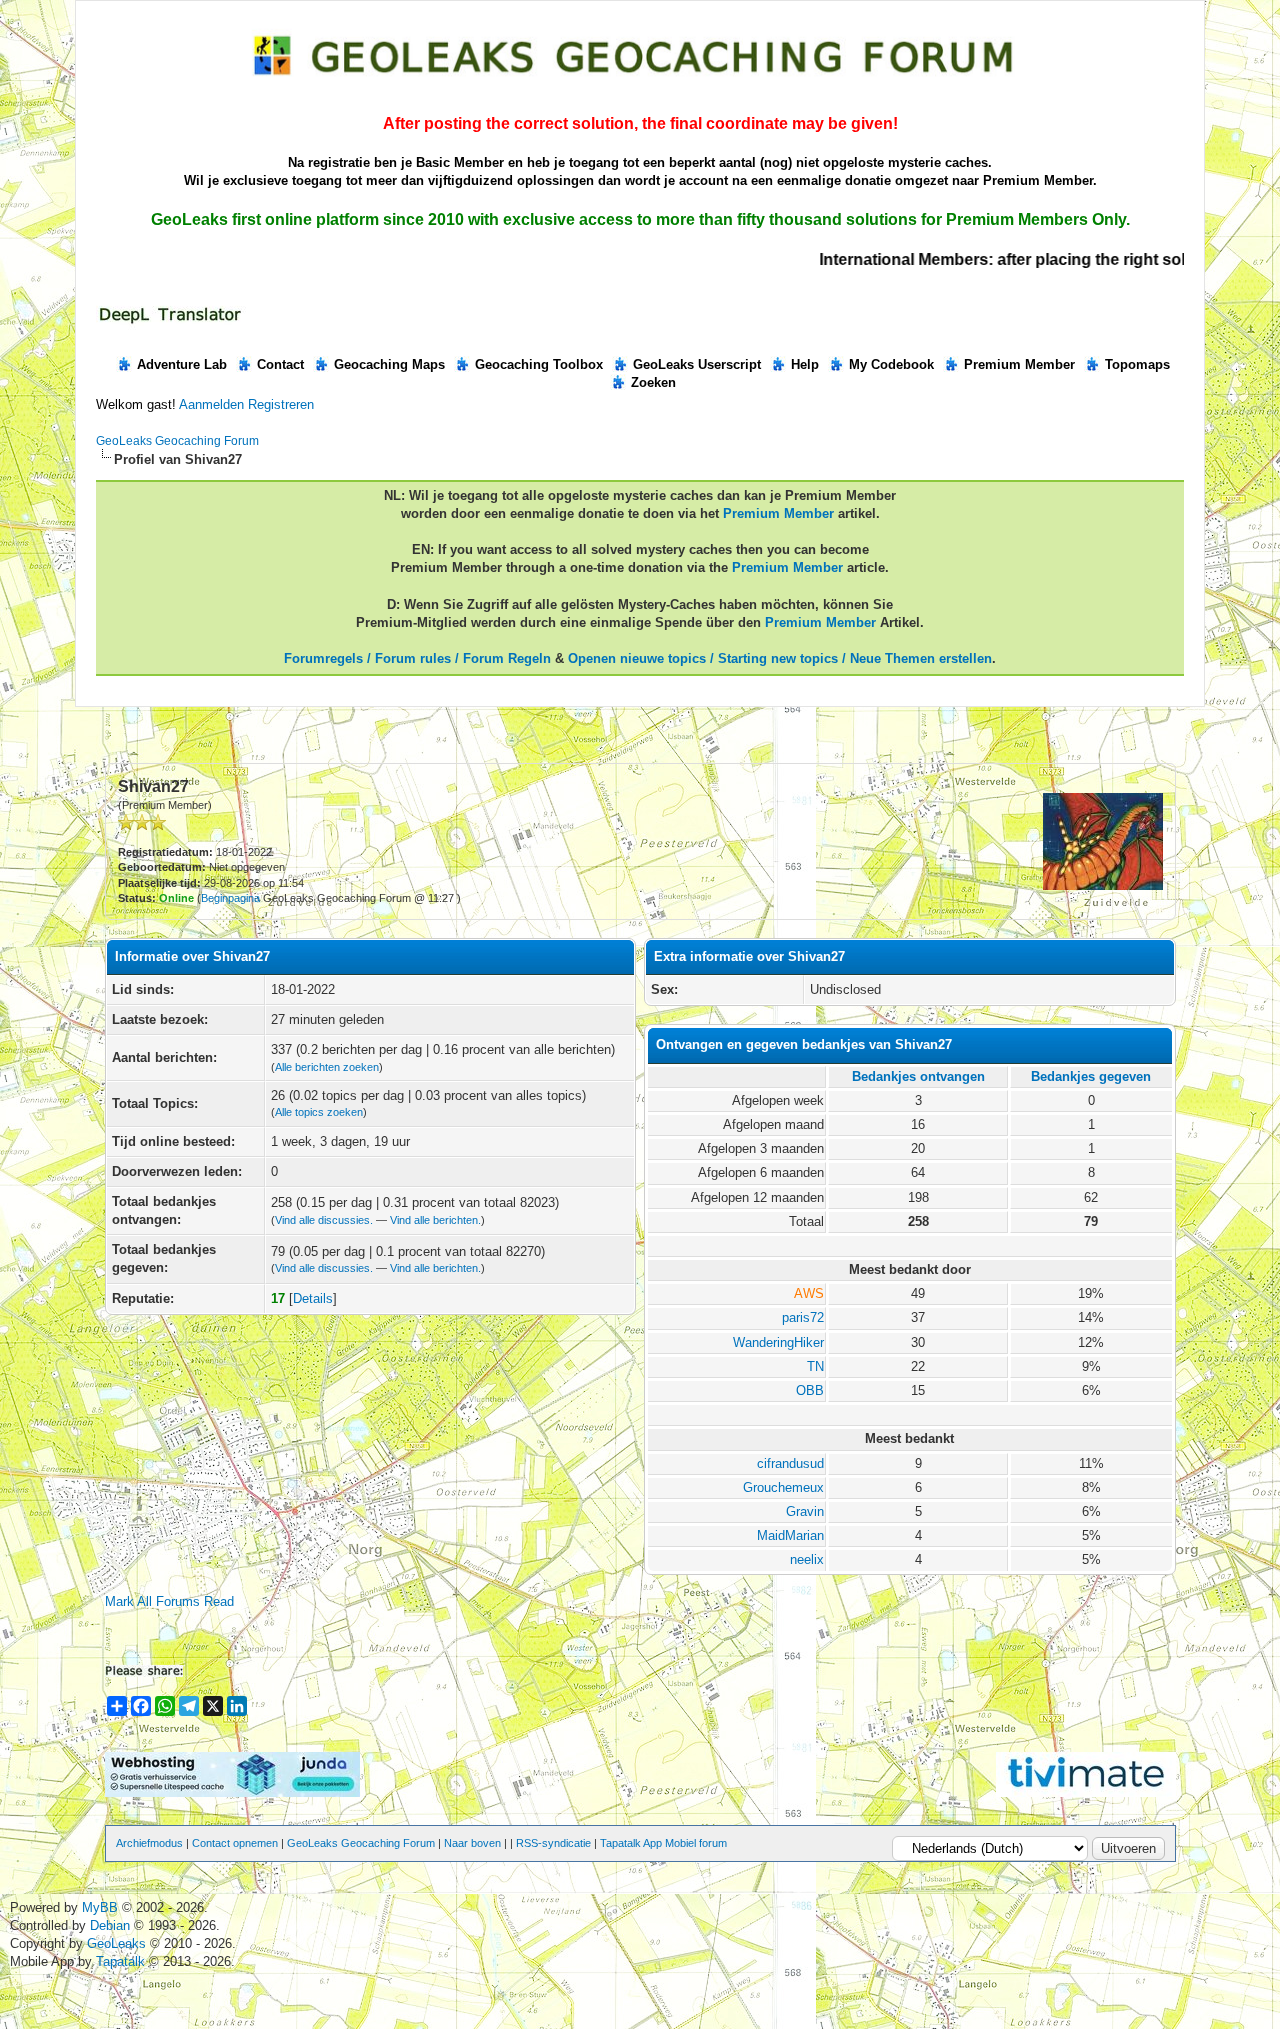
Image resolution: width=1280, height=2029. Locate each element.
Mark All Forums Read (169, 1601)
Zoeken (653, 382)
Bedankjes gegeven (1091, 1076)
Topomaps (1137, 364)
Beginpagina (230, 898)
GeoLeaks (118, 1943)
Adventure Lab (182, 364)
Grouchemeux (783, 1487)
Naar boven (472, 1843)
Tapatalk (122, 1961)
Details (313, 1298)
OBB (810, 1390)
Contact (280, 364)
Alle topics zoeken (319, 1112)
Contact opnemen (235, 1843)
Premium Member (1019, 364)
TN (815, 1366)
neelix (807, 1559)
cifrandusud (790, 1463)
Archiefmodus (149, 1843)
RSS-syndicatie (553, 1843)
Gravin (805, 1511)
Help (805, 364)
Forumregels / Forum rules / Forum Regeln (417, 658)
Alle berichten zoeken (327, 1067)
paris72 (803, 1317)
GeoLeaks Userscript (697, 364)
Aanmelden (211, 404)
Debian (112, 1925)
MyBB (100, 1907)
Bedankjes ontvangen (918, 1076)
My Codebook (891, 364)
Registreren (281, 404)
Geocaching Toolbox (539, 364)
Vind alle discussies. (324, 1220)
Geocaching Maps (389, 364)
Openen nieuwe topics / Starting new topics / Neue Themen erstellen (780, 658)
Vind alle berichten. (435, 1220)
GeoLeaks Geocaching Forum (177, 441)
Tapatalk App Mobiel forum (663, 1843)
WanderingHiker (778, 1342)
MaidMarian (790, 1535)
